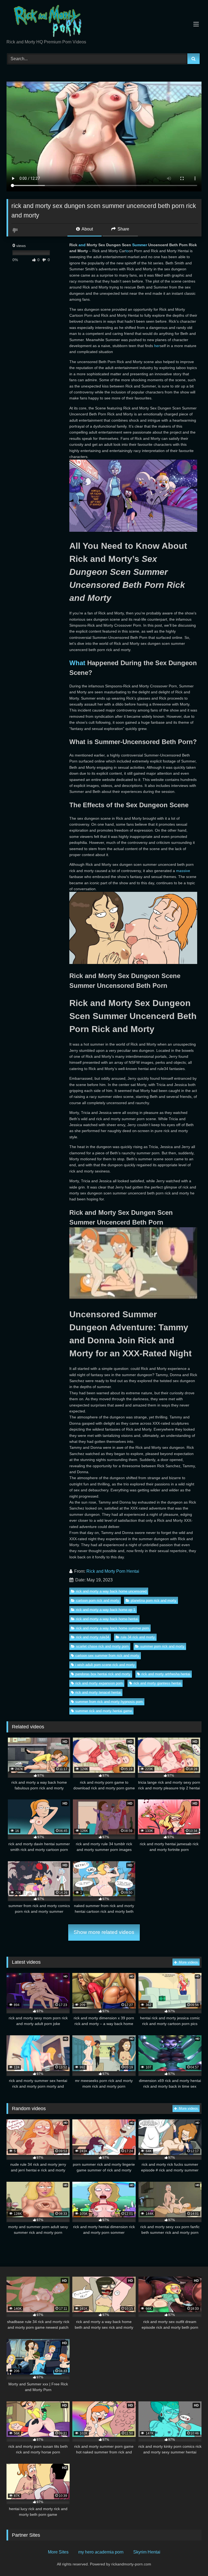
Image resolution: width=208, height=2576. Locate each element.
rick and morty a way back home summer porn (113, 1628)
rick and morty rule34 (93, 1637)
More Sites (58, 2552)
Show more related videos (104, 1932)
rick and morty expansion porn (99, 1683)
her (157, 346)
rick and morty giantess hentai (157, 1683)
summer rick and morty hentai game (104, 1711)
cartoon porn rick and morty (98, 1601)
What (77, 663)
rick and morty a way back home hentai (107, 1619)
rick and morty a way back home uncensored (111, 1591)
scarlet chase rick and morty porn (102, 1646)
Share (123, 229)
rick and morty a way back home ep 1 (106, 1610)
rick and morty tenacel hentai (98, 1692)
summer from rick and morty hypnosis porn (109, 1702)
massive (183, 871)
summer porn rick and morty (162, 1646)
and (82, 245)
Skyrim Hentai (147, 2552)
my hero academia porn (101, 2552)
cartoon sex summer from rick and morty (107, 1656)
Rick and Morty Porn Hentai (113, 1571)
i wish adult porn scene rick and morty (105, 1665)
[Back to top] (191, 2560)
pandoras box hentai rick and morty (103, 1674)
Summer (140, 245)
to (127, 251)
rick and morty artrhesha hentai (166, 1674)
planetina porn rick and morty (154, 1601)
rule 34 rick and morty (138, 1637)
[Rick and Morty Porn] (104, 22)
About (87, 229)
